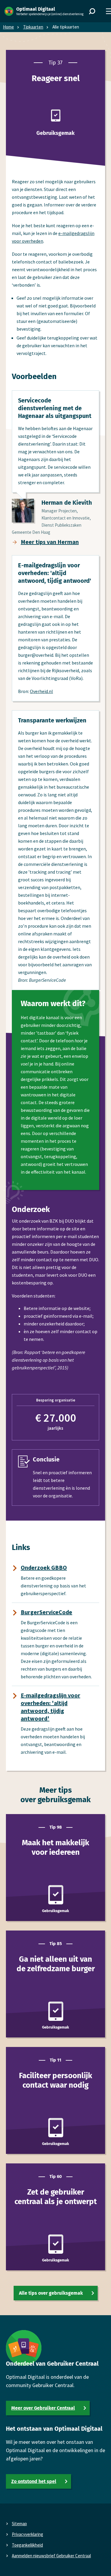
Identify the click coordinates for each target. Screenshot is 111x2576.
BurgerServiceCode (46, 1612)
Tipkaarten (33, 27)
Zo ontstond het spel (34, 2481)
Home (8, 27)
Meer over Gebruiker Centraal (43, 2408)
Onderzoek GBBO (44, 1567)
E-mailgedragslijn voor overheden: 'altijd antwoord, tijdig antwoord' (50, 1707)
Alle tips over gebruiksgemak (51, 2293)
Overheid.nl (41, 691)
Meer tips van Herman (50, 542)
